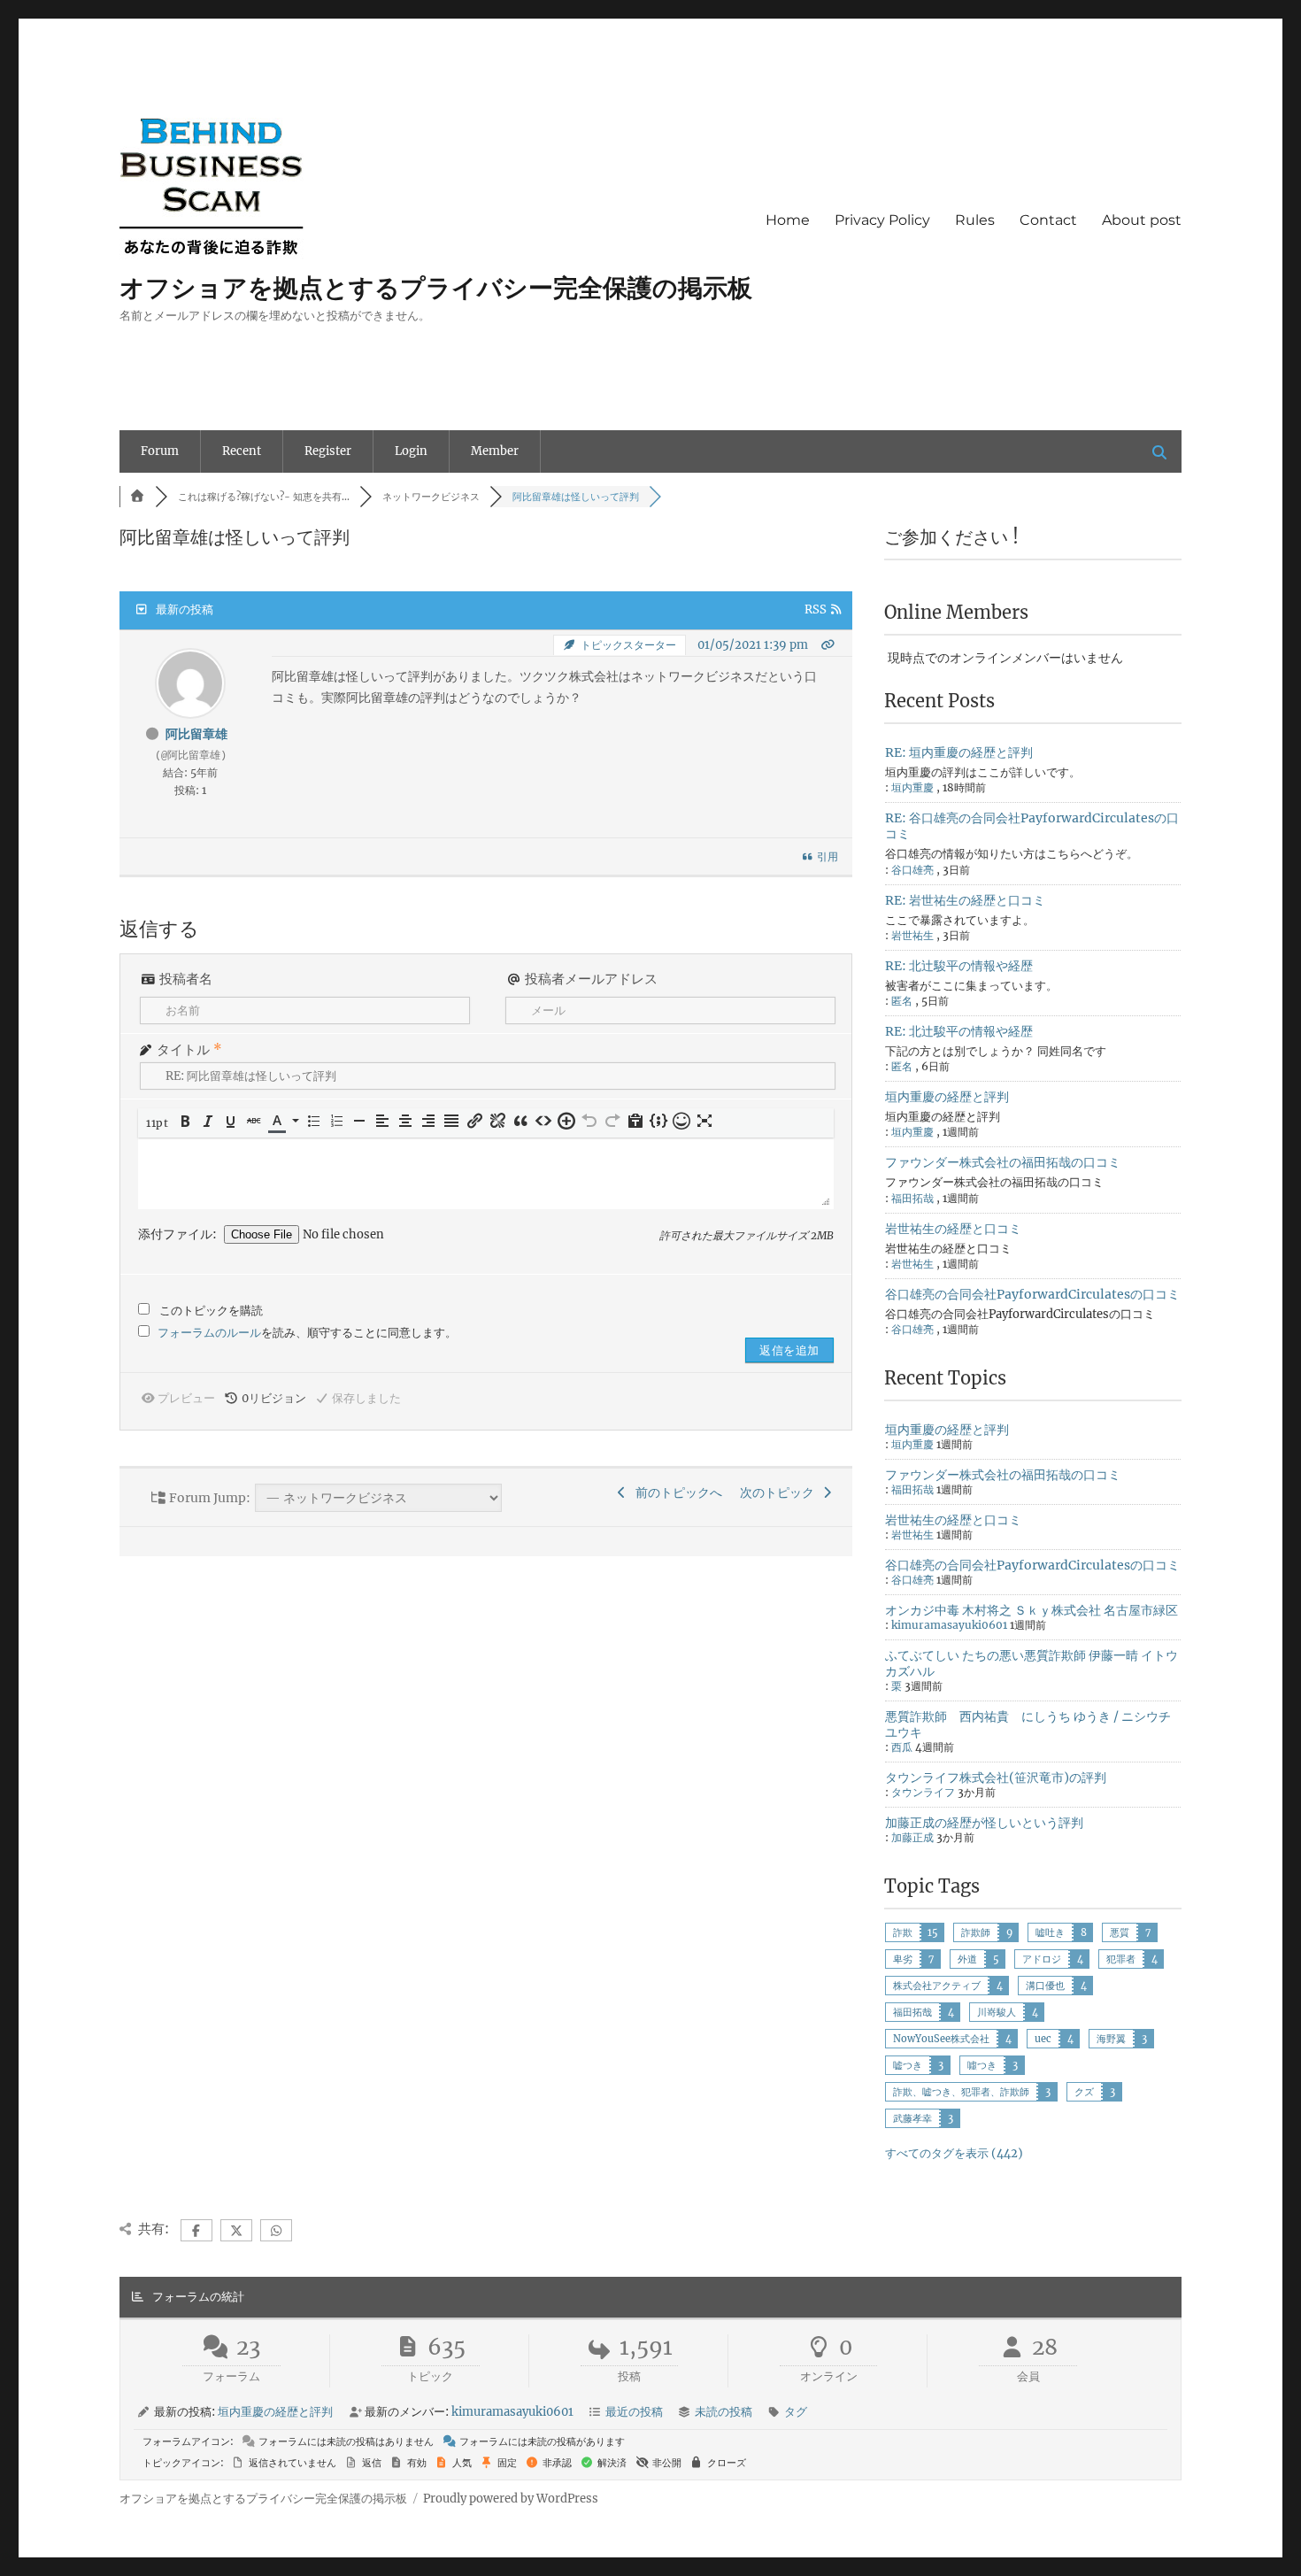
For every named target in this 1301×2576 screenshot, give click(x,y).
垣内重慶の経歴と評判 (947, 1097)
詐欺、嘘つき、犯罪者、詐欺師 (961, 2092)
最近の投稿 (634, 2412)
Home (788, 220)
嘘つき (908, 2065)
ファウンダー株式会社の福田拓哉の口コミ (1003, 1162)
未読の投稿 (724, 2412)
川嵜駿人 (997, 2012)
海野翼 (1111, 2039)
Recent (242, 451)
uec (1043, 2039)
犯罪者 (1121, 1959)
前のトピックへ (676, 1492)
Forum (160, 451)
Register (328, 451)
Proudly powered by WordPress (511, 2499)
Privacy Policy (882, 220)
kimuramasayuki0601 (949, 1625)
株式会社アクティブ (937, 1986)
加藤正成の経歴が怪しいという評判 (984, 1823)
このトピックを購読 (211, 1311)
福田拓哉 (912, 2012)
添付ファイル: (179, 1235)
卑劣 (903, 1959)
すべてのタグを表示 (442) (954, 2153)
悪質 (1120, 1932)
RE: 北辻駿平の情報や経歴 (959, 966)
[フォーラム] (137, 497)
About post (1142, 220)
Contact (1048, 220)
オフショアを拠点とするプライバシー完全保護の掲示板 (436, 288)
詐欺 (903, 1932)
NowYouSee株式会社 (941, 2039)
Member (495, 451)
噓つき (982, 2065)
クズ (1084, 2092)
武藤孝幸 (912, 2118)
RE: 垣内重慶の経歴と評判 (959, 752)
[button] (158, 1123)
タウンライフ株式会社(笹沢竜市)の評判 (996, 1778)
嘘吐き (1050, 1932)
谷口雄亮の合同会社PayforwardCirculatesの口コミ (1032, 1294)
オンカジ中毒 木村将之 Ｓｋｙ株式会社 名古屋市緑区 (1032, 1610)
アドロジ (1042, 1959)
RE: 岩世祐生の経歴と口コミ (965, 900)
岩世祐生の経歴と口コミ (953, 1229)
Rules (975, 220)
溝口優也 (1045, 1986)
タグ (796, 2412)
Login (411, 451)
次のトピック (780, 1492)
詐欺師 (976, 1932)
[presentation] (158, 1123)
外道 (967, 1959)
